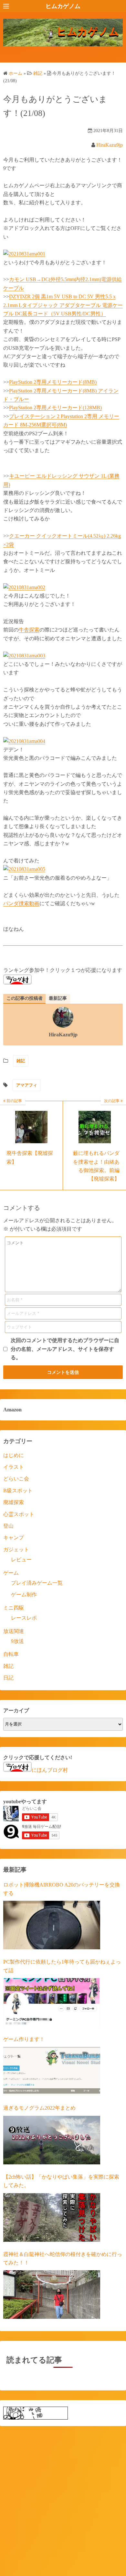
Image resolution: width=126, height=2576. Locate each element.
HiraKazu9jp (110, 145)
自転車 (11, 1654)
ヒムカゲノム (63, 6)
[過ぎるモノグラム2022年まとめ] (52, 2140)
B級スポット (18, 1491)
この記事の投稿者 (25, 998)
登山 (8, 1526)
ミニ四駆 (14, 1608)
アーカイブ (16, 1710)
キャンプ (14, 1538)
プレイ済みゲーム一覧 (37, 1583)
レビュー (21, 1560)
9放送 (17, 1641)
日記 (8, 1678)
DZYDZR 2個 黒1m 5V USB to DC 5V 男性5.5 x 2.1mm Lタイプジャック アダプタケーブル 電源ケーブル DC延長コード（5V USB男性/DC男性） (63, 305)
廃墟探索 (14, 1502)
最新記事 (58, 998)
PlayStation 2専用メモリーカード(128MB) (55, 408)
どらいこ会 (16, 1479)
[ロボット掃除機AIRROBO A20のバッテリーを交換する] (52, 1925)
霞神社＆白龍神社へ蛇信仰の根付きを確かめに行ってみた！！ (63, 2258)
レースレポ (24, 1618)
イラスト (14, 1467)
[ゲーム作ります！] (52, 2071)
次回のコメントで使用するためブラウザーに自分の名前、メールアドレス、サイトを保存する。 (65, 1349)
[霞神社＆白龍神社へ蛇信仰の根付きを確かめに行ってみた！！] (52, 2295)
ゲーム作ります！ (24, 2039)
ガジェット (16, 1550)
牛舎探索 (29, 630)
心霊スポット (19, 1514)
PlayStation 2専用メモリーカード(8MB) (53, 382)
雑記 (21, 1061)
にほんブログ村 (50, 1770)
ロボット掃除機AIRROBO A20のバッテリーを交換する (62, 1889)
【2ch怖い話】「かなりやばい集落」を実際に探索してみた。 (61, 2181)
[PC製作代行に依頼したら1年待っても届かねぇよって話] (52, 2002)
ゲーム (11, 1573)
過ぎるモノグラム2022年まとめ (39, 2108)
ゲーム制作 (24, 1595)
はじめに (14, 1455)
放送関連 (14, 1631)
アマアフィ (27, 1085)
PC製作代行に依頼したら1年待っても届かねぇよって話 (62, 1966)
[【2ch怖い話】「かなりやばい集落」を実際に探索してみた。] (52, 2217)
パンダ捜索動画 (21, 903)
